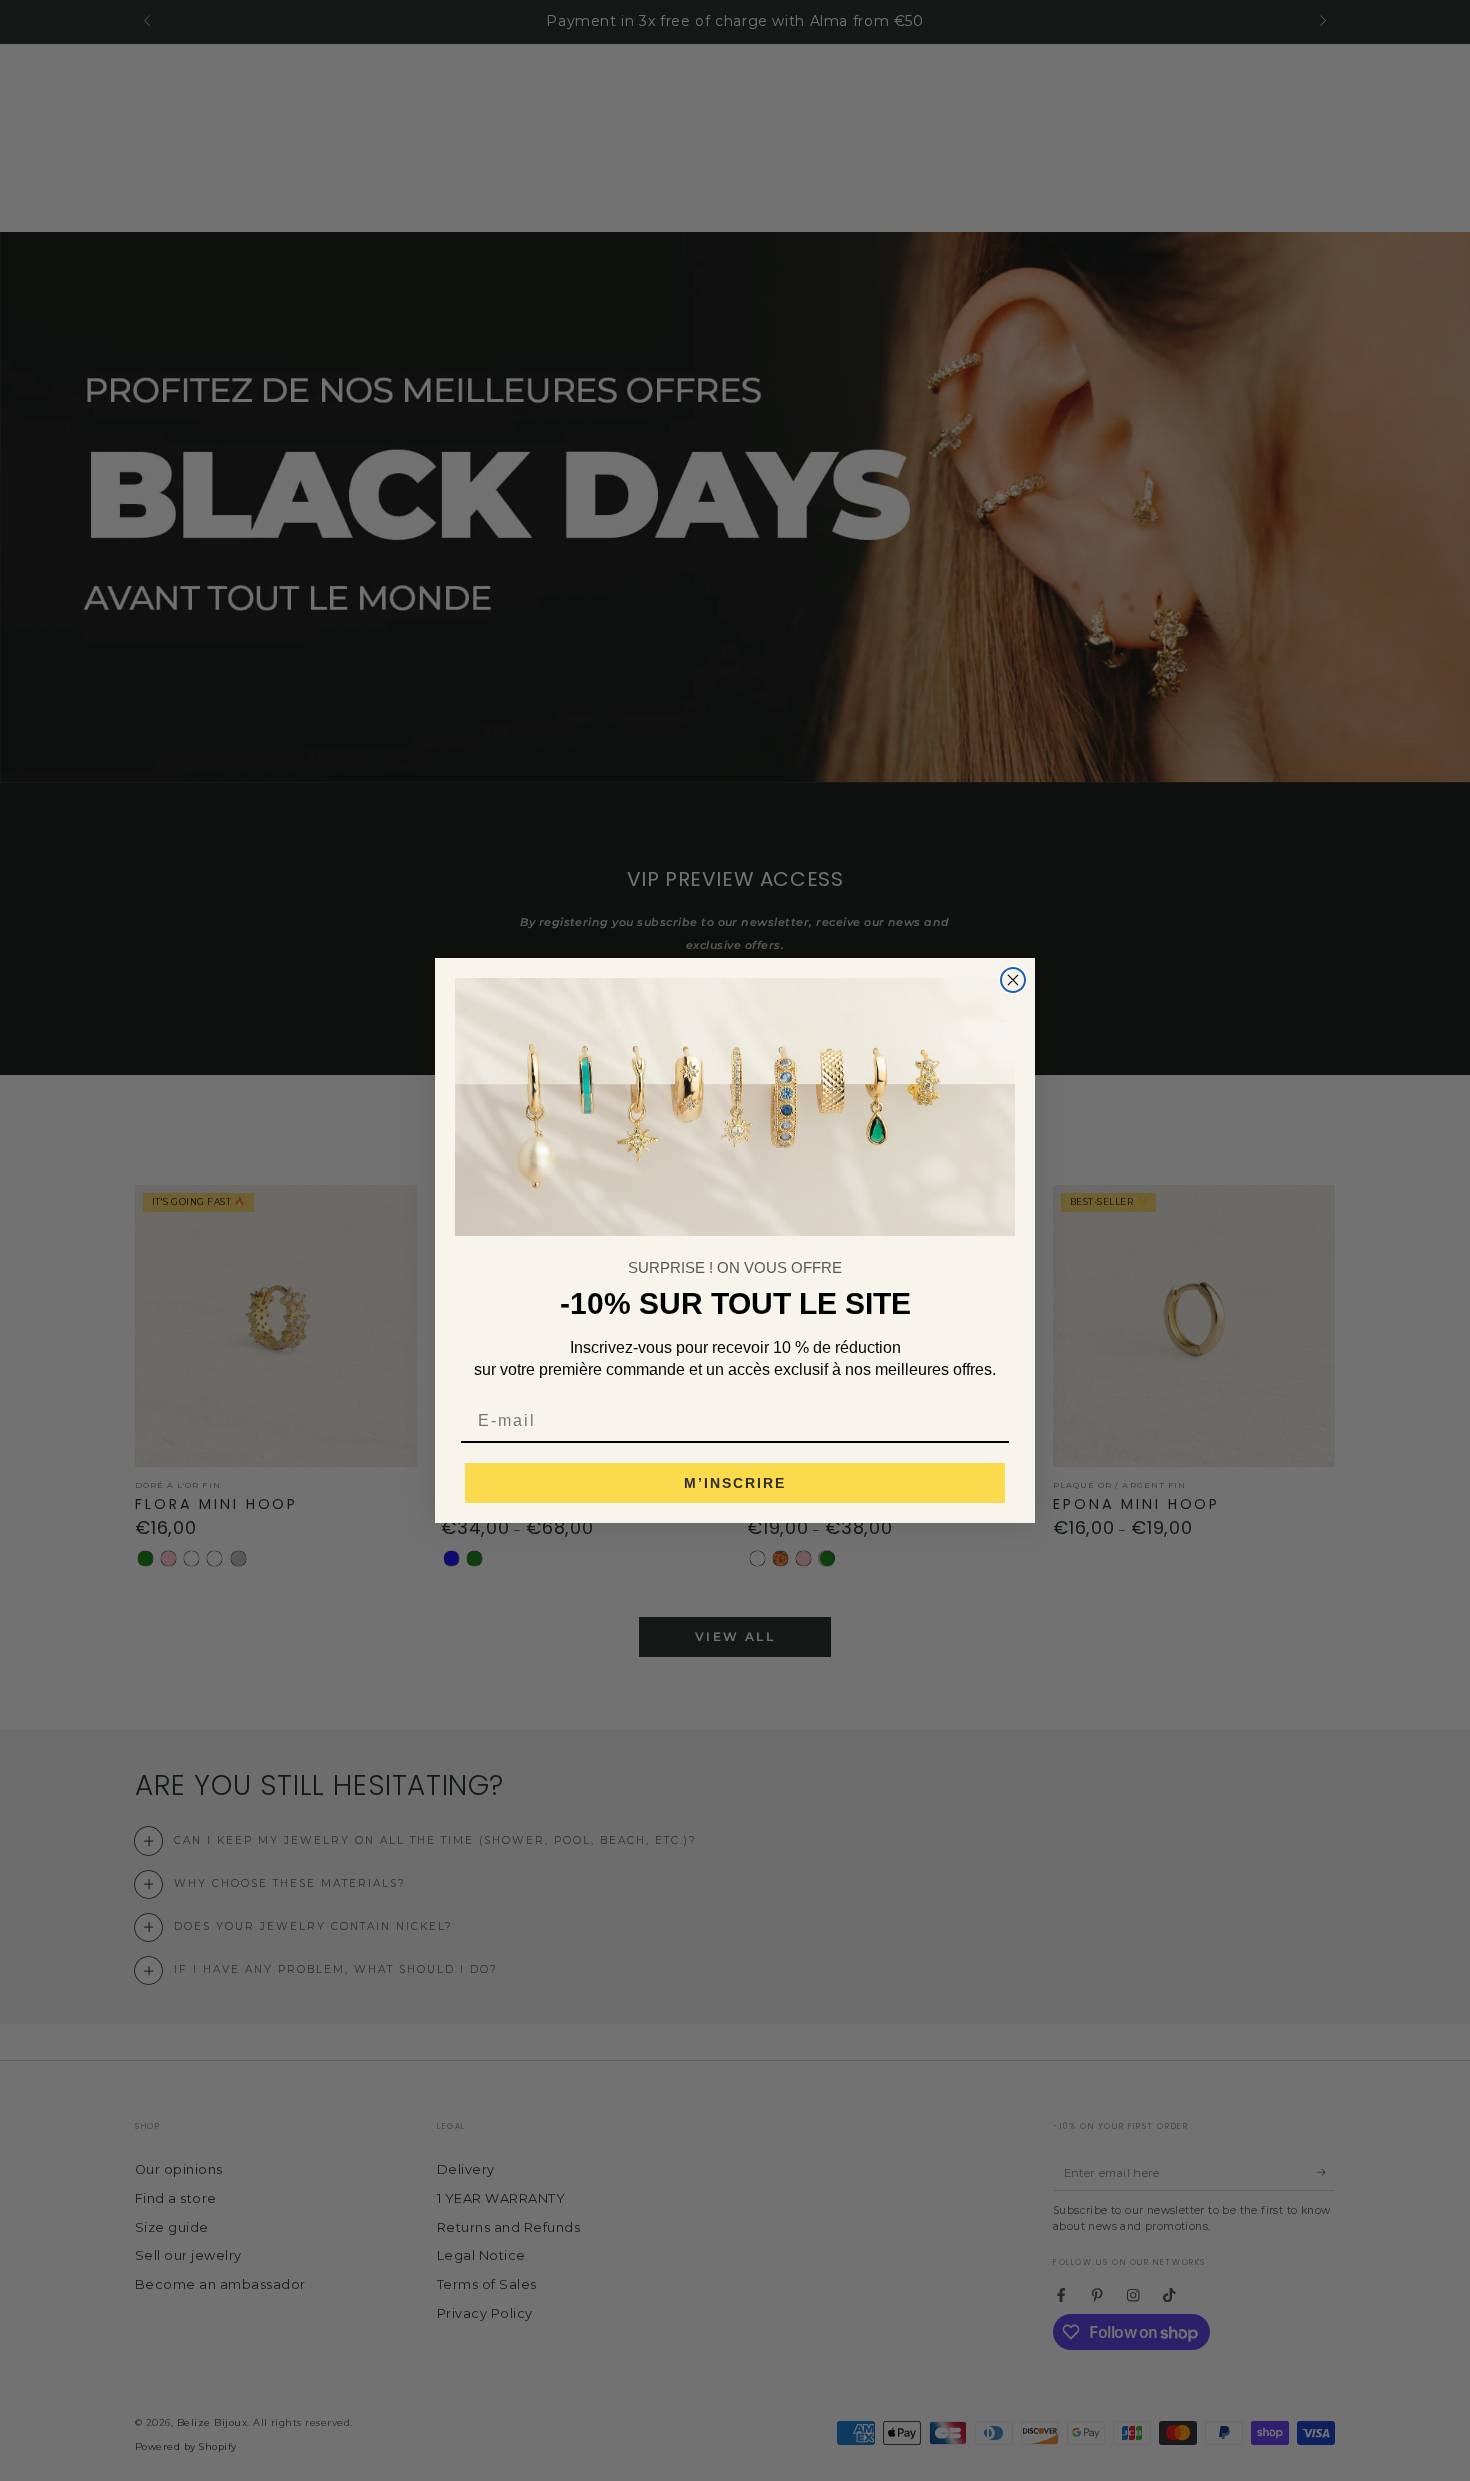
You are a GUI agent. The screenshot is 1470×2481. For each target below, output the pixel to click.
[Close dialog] (1013, 980)
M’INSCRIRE (735, 1483)
